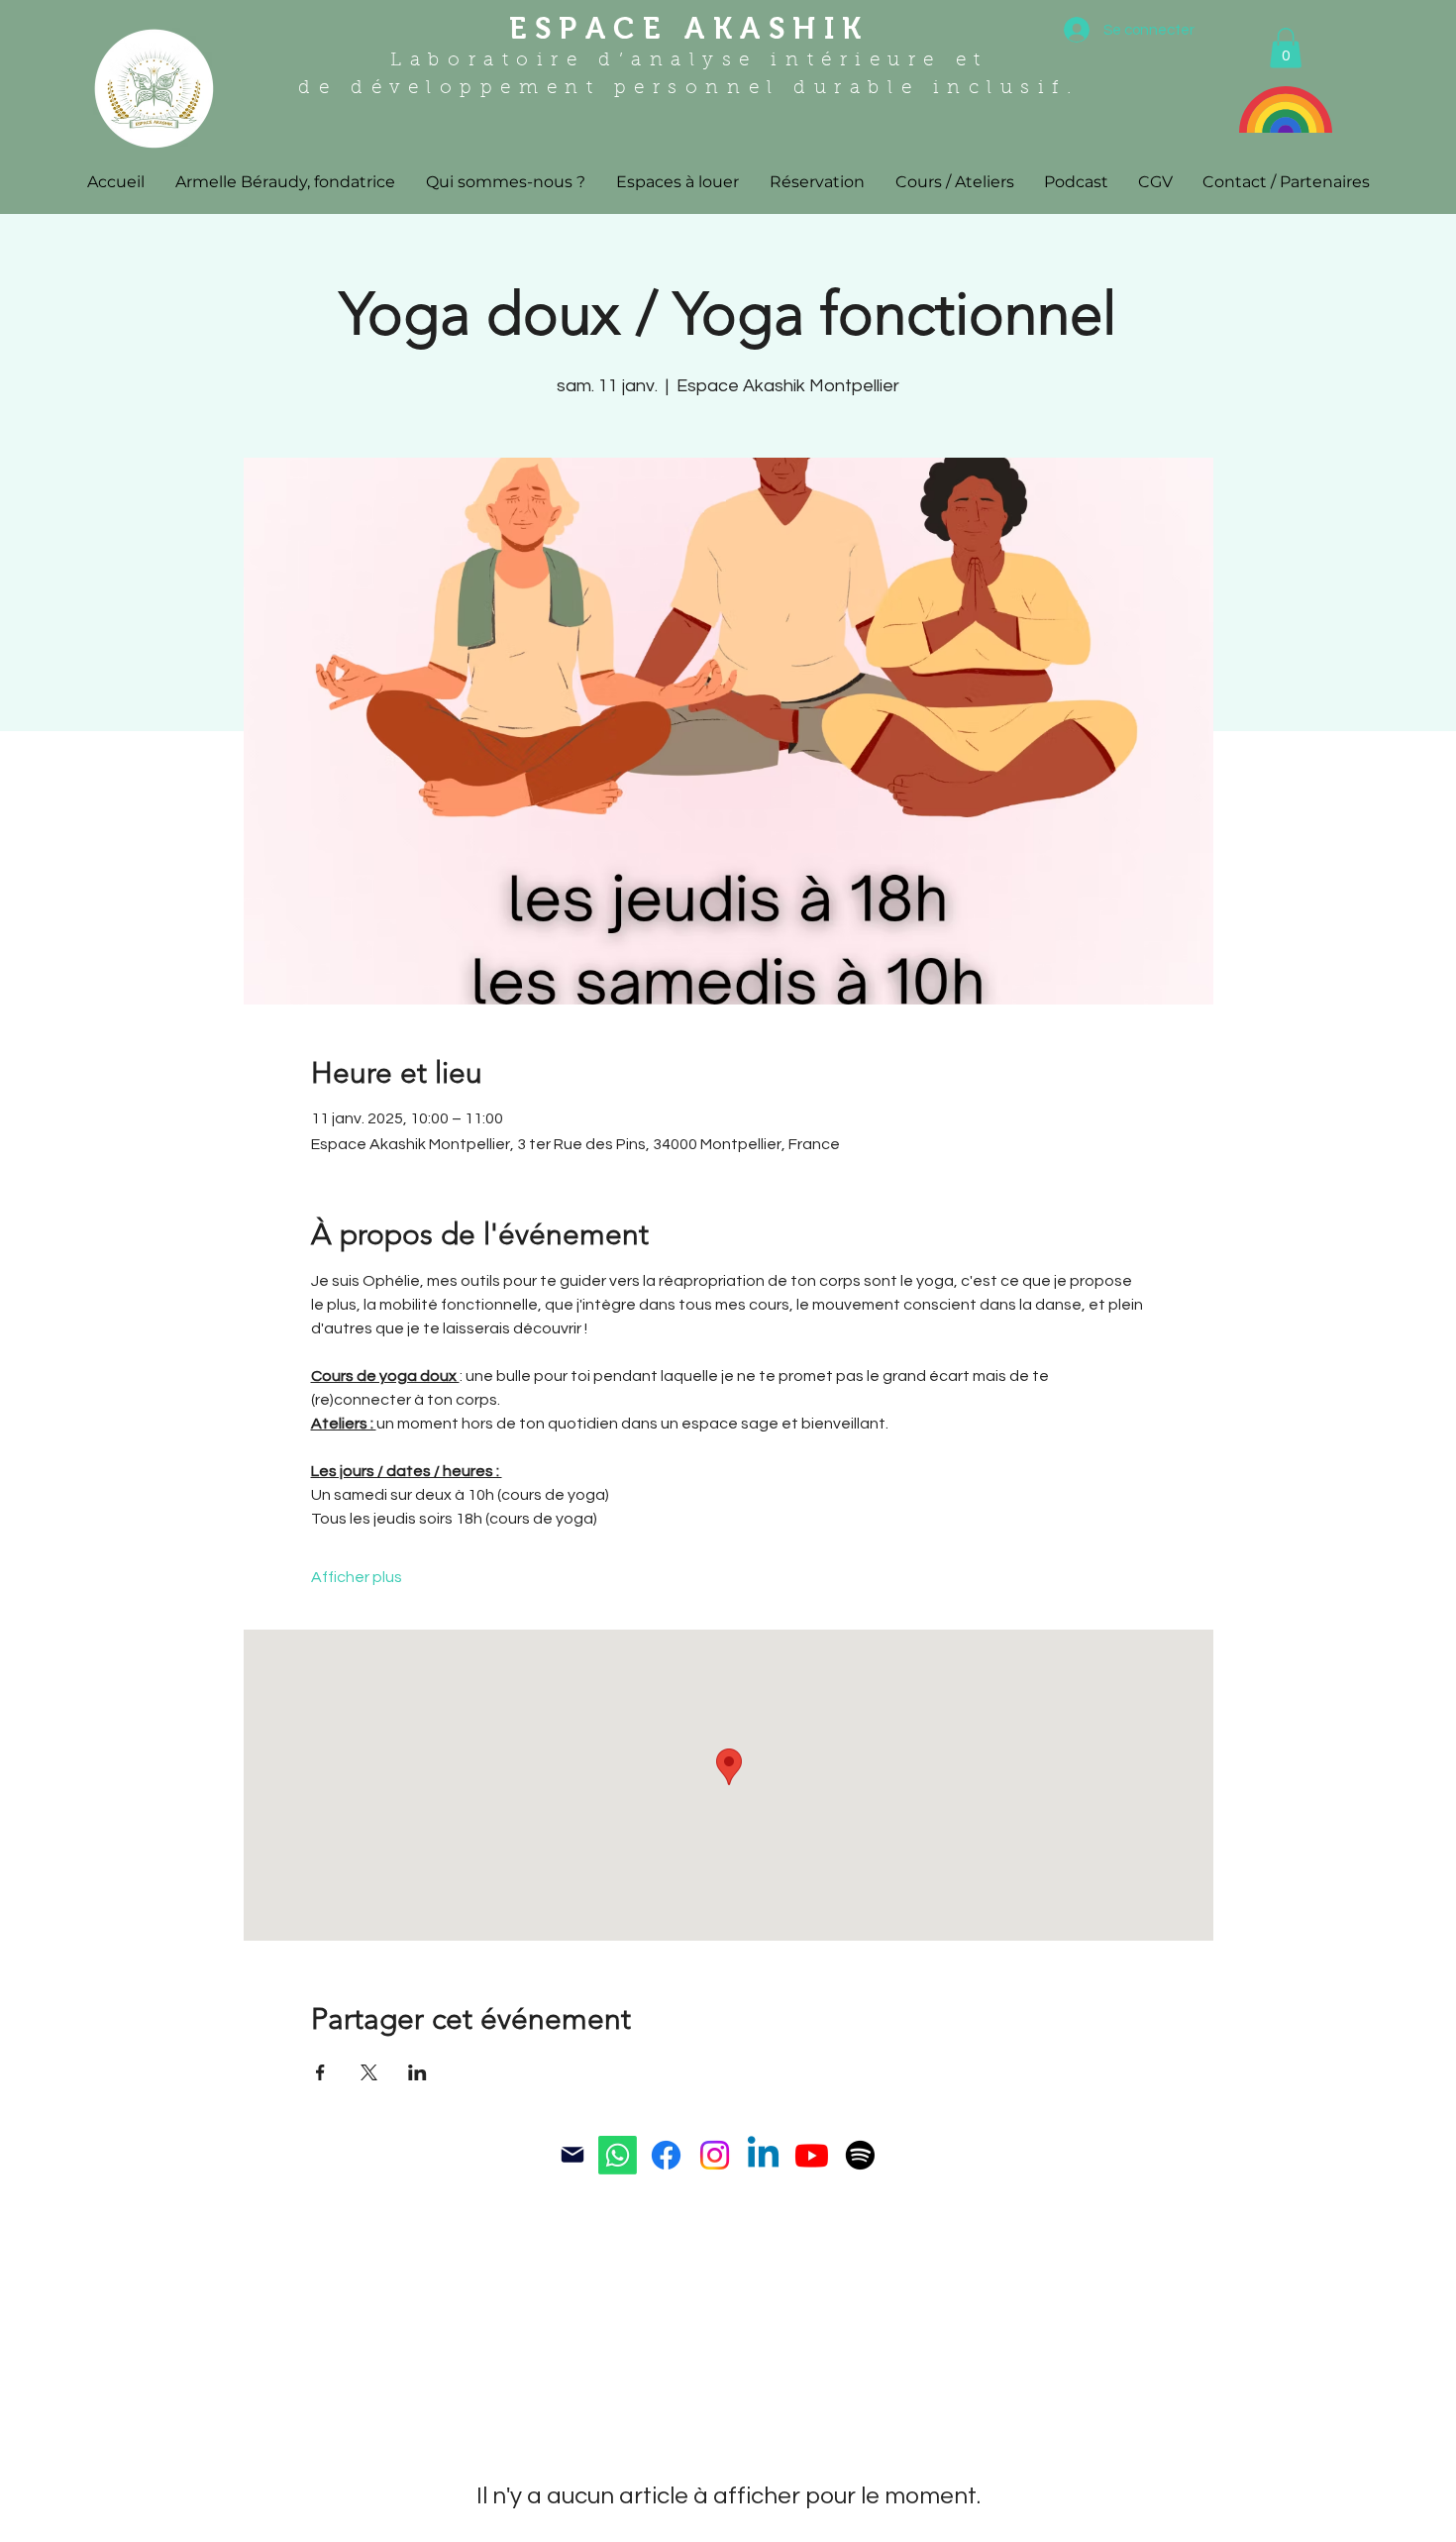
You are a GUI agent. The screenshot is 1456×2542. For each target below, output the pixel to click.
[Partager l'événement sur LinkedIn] (417, 2072)
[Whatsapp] (618, 2155)
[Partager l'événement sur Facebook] (320, 2072)
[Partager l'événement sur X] (369, 2072)
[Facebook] (666, 2155)
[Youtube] (812, 2155)
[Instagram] (715, 2155)
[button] (1286, 48)
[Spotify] (860, 2155)
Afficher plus (357, 1577)
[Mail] (572, 2155)
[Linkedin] (763, 2155)
